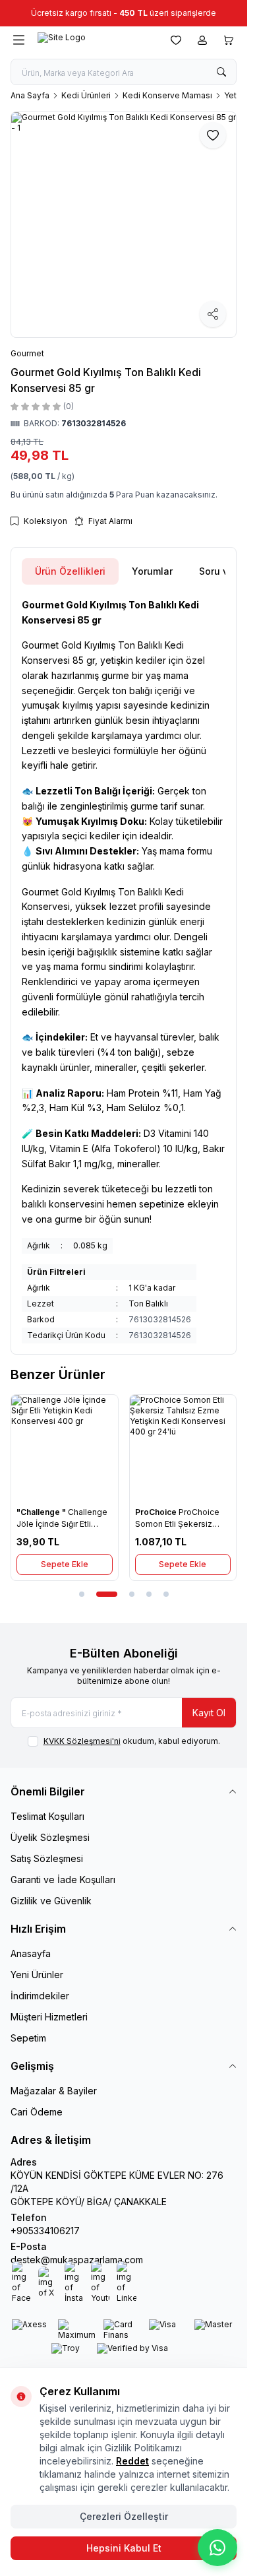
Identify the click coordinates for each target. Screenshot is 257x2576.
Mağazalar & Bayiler (54, 2091)
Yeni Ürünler (37, 1975)
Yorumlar (152, 571)
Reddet (132, 2461)
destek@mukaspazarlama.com (77, 2260)
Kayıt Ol (209, 1713)
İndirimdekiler (40, 1996)
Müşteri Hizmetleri (49, 2017)
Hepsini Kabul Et (124, 2548)
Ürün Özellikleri (70, 571)
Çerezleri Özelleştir (124, 2516)
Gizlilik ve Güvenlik (51, 1901)
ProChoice (157, 1512)
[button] (82, 1594)
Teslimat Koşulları (47, 1816)
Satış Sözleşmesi (47, 1858)
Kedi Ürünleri (86, 95)
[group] (124, 225)
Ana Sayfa (30, 95)
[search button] (221, 72)
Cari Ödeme (37, 2112)
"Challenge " (42, 1512)
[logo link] (95, 40)
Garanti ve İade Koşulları (63, 1880)
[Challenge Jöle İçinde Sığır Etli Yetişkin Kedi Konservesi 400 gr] (65, 1448)
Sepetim (28, 2038)
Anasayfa (31, 1953)
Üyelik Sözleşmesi (50, 1837)
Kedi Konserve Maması (167, 95)
